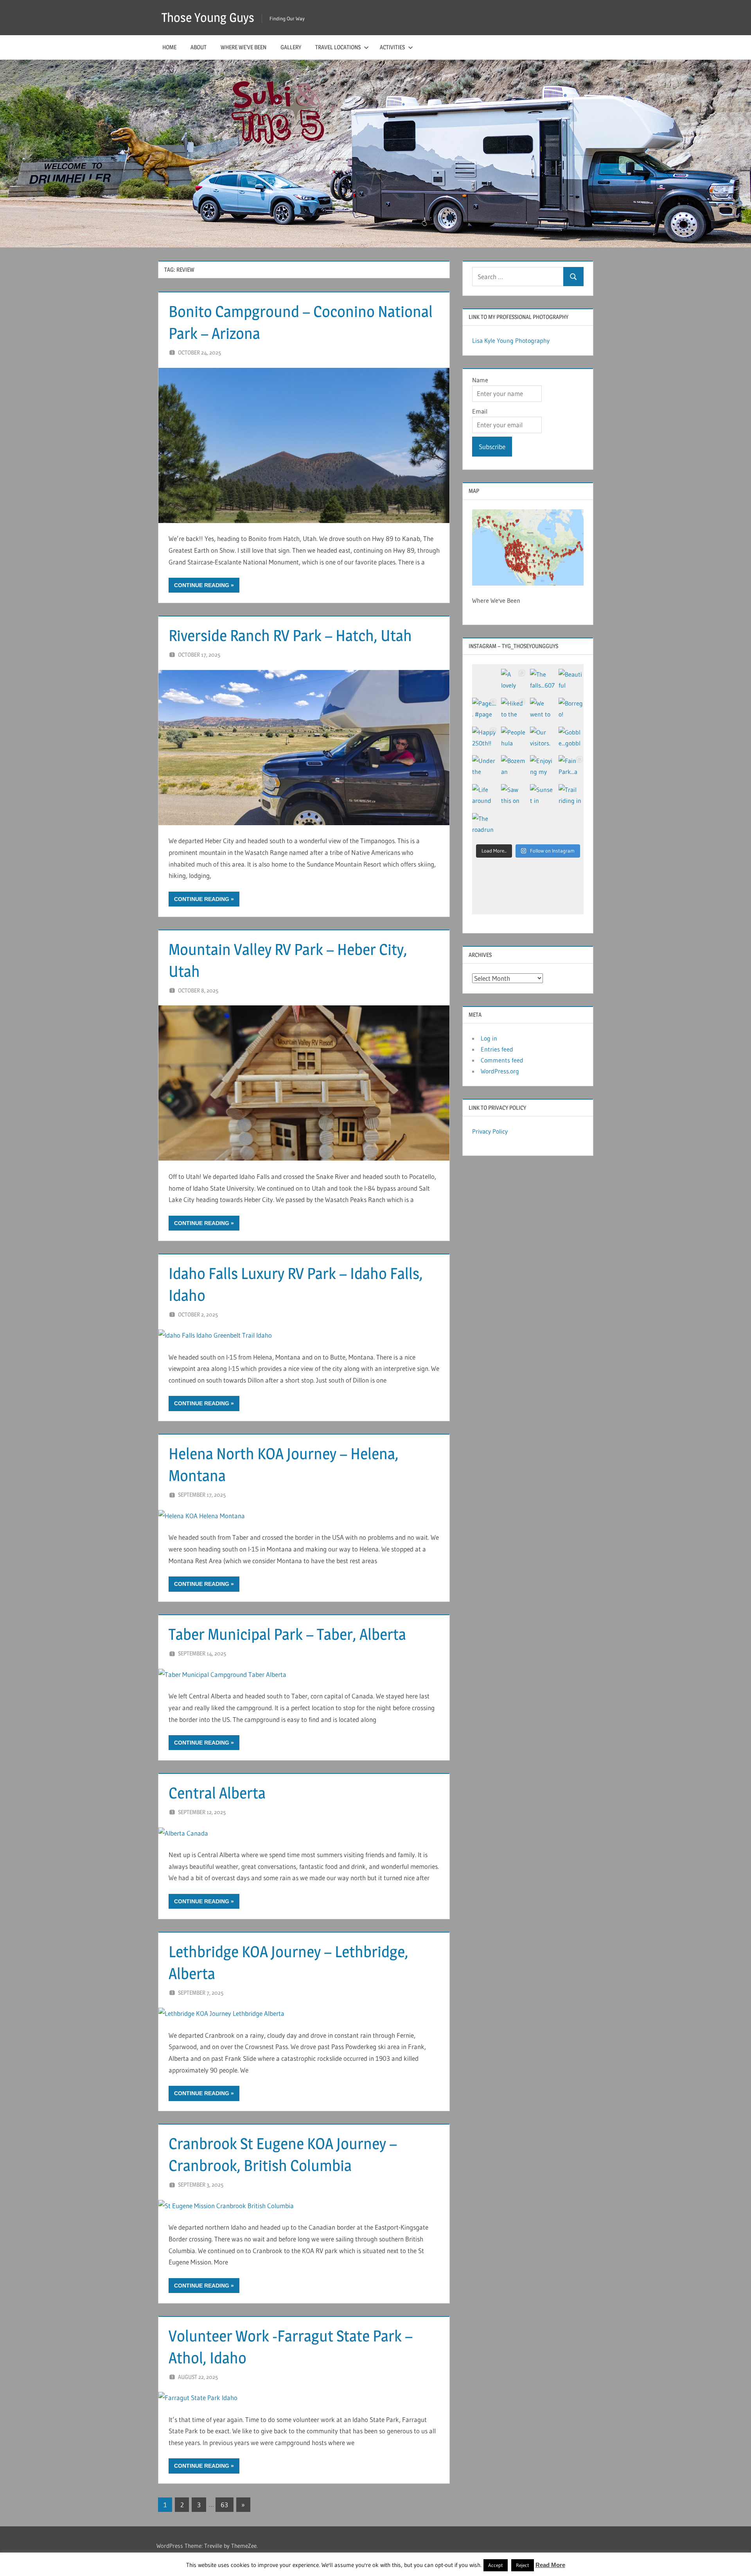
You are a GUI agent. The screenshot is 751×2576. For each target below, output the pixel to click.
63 (224, 2505)
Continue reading (202, 585)
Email (480, 411)
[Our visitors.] (543, 739)
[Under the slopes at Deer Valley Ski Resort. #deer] (485, 768)
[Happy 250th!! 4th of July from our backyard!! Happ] (485, 739)
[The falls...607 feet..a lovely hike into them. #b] (543, 681)
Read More (550, 2565)
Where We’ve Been (243, 47)
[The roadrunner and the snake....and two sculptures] (485, 826)
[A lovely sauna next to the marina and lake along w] (514, 681)
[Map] (528, 547)
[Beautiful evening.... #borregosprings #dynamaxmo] (571, 681)
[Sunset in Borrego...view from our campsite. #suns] (543, 797)
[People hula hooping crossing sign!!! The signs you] (514, 739)
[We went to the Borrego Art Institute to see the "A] (543, 710)
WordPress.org (500, 1071)
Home (169, 47)
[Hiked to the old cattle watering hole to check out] (514, 710)
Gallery (291, 47)
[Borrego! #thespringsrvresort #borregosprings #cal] (571, 710)
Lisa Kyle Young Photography (511, 340)
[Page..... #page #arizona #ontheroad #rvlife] (485, 710)
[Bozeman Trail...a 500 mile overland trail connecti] (514, 768)
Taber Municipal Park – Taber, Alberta (287, 1634)
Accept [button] (496, 2565)
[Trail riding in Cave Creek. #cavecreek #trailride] (571, 797)
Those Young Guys (208, 17)
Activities (392, 47)
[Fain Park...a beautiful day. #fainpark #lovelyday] (571, 768)
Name (480, 380)
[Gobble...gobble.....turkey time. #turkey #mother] (571, 739)
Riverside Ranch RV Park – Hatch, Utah (290, 635)
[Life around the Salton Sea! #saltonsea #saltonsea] (485, 797)
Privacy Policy (490, 1131)
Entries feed (497, 1049)
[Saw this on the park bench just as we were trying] (514, 797)
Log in (489, 1038)
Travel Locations (338, 47)
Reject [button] (523, 2565)
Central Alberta (217, 1793)
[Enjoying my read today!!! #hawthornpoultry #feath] (543, 768)
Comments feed (502, 1060)
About (199, 47)
